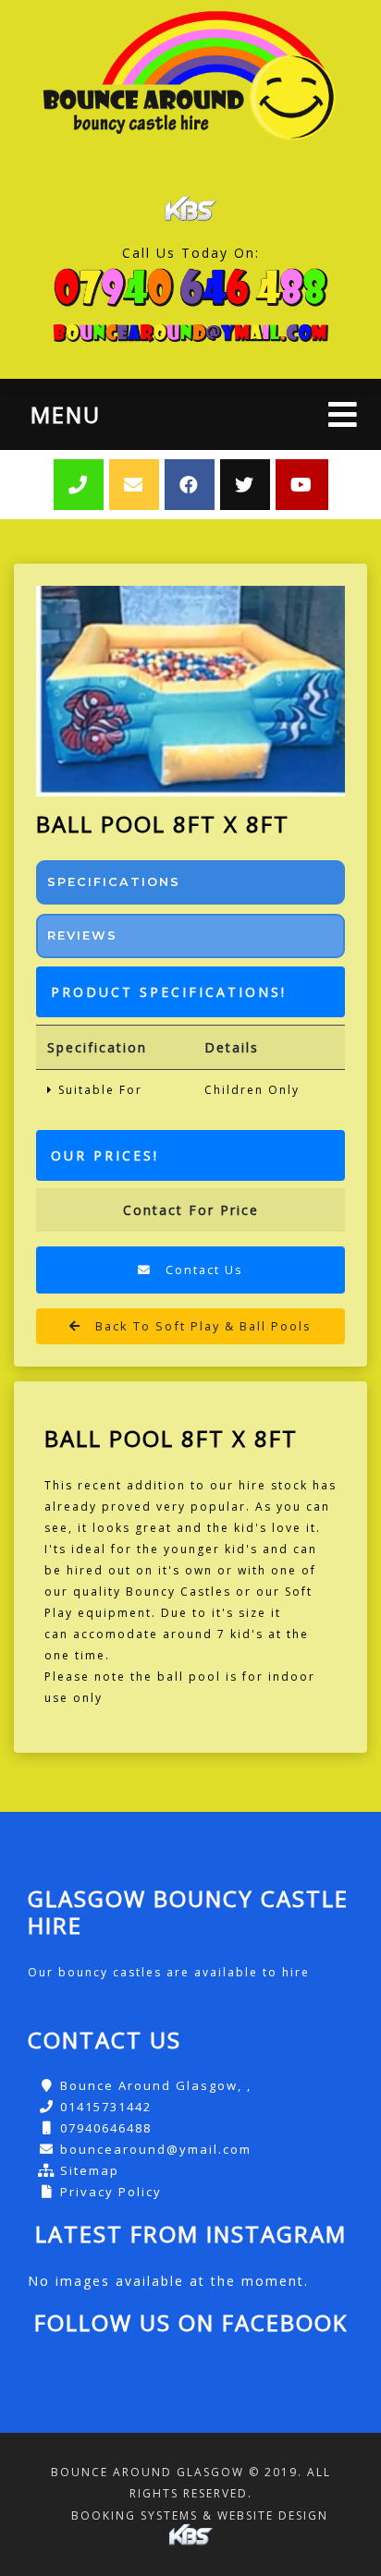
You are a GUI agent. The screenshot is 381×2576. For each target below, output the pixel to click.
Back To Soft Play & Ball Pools (201, 1326)
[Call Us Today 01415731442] (190, 287)
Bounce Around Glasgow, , (156, 2085)
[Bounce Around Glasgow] (190, 81)
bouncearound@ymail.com (156, 2149)
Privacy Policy (111, 2192)
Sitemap (90, 2170)
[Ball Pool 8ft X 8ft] (190, 691)
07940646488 (106, 2128)
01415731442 (106, 2107)
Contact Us (202, 1270)
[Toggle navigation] (343, 414)
